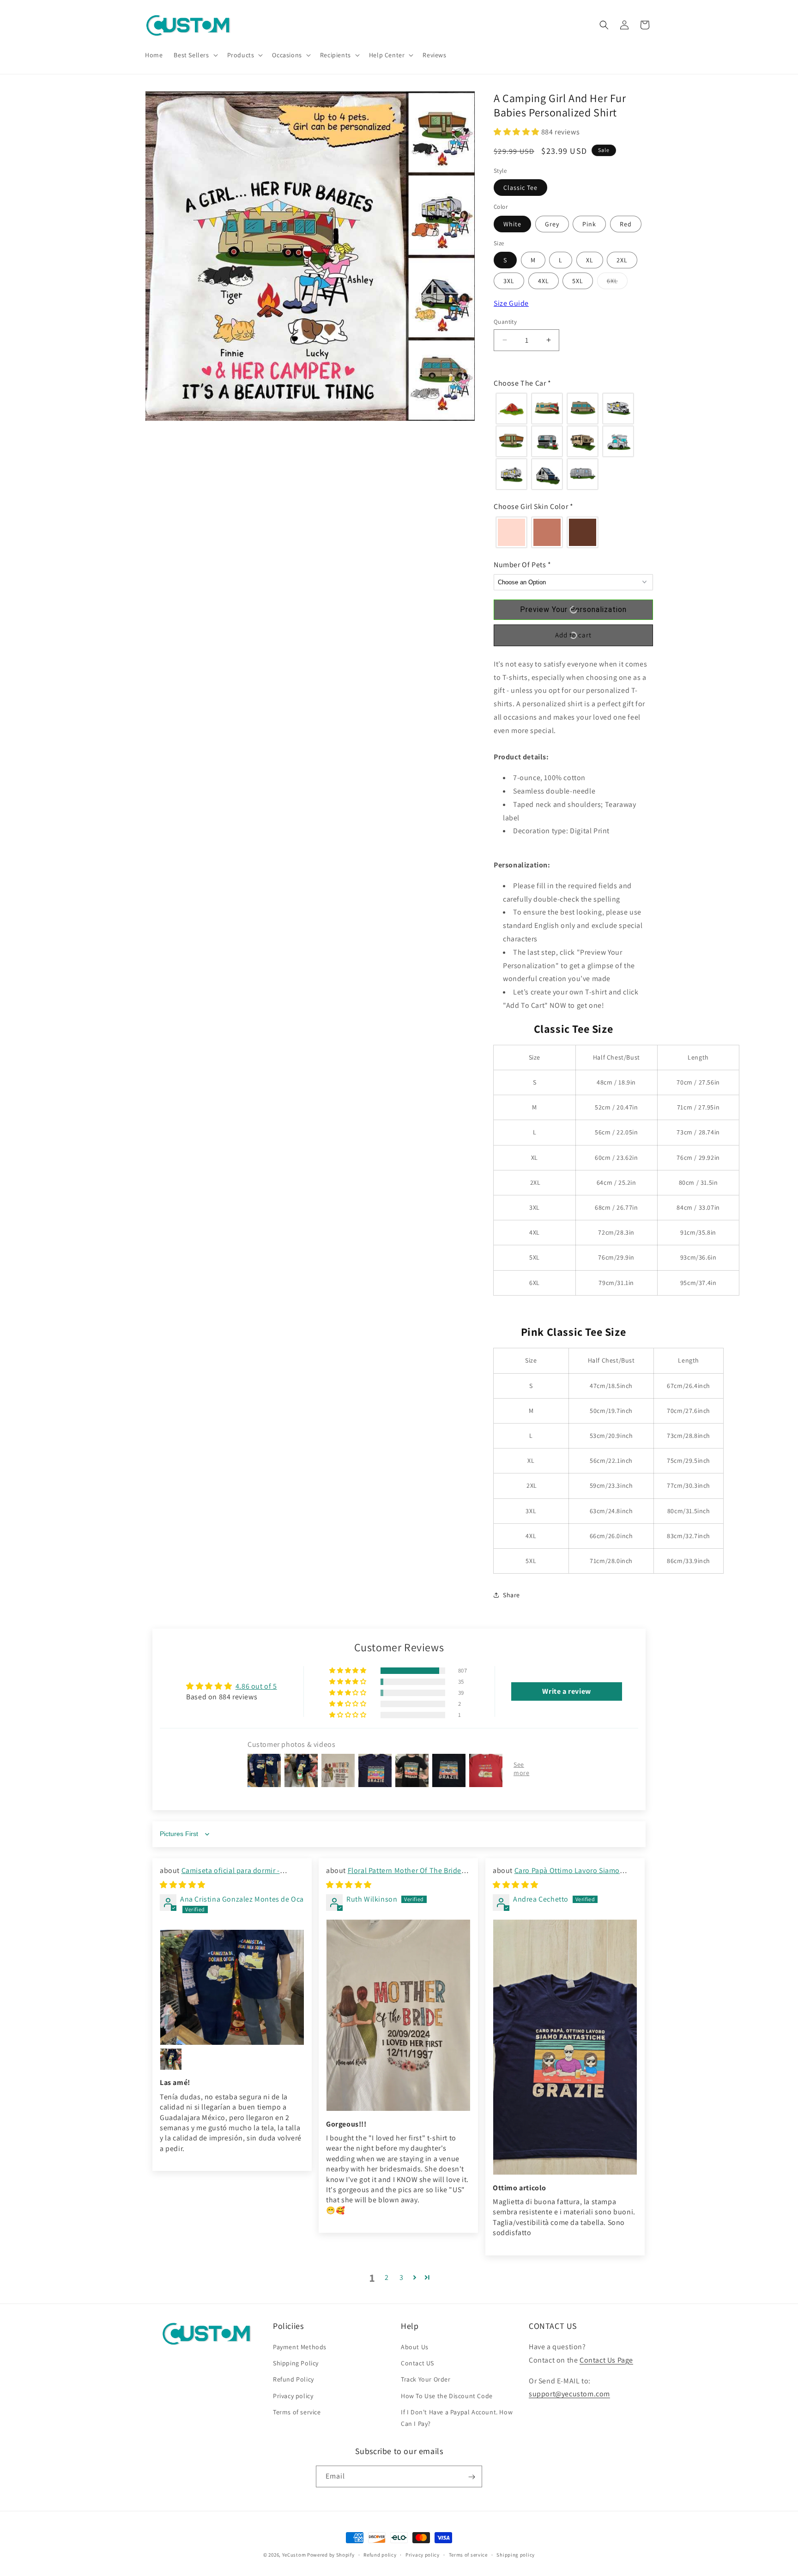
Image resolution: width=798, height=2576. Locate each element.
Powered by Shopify (331, 2555)
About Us (415, 2347)
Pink (589, 224)
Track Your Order (426, 2380)
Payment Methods (300, 2347)
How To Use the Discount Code (447, 2396)
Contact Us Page (606, 2360)
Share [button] (511, 1595)
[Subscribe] (472, 2477)
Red (626, 224)
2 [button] (387, 2277)
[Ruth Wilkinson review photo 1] (398, 2015)
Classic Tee (520, 188)
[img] (183, 1885)
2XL (622, 260)
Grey (552, 224)
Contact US (417, 2364)
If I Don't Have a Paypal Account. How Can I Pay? (457, 2418)
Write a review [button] (566, 1692)
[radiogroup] (573, 441)
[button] (195, 55)
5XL (578, 281)
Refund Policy (293, 2380)
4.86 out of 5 (256, 1687)
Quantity (505, 322)
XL (590, 260)
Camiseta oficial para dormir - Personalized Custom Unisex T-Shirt (220, 1876)
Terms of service (297, 2412)
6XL (617, 283)
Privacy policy (293, 2396)
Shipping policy (516, 2555)
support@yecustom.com (569, 2394)
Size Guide (511, 303)
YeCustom (294, 2555)
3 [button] (402, 2277)
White (512, 224)
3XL (509, 281)
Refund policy (380, 2555)
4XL (544, 281)
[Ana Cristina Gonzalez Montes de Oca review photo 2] (171, 2059)
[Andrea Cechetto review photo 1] (565, 2047)
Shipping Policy (296, 2364)
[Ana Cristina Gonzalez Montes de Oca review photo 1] (232, 1988)
